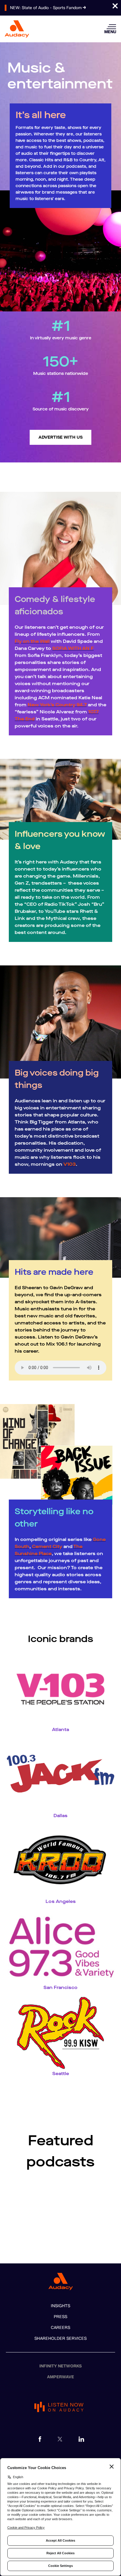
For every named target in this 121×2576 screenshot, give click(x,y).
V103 (70, 1164)
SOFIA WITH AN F (73, 648)
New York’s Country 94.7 (57, 705)
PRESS (60, 2317)
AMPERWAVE (60, 2377)
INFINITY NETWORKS (61, 2366)
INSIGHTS (60, 2306)
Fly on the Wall (32, 641)
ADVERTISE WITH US (60, 437)
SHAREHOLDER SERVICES (60, 2338)
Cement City (47, 1546)
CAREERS (60, 2328)
